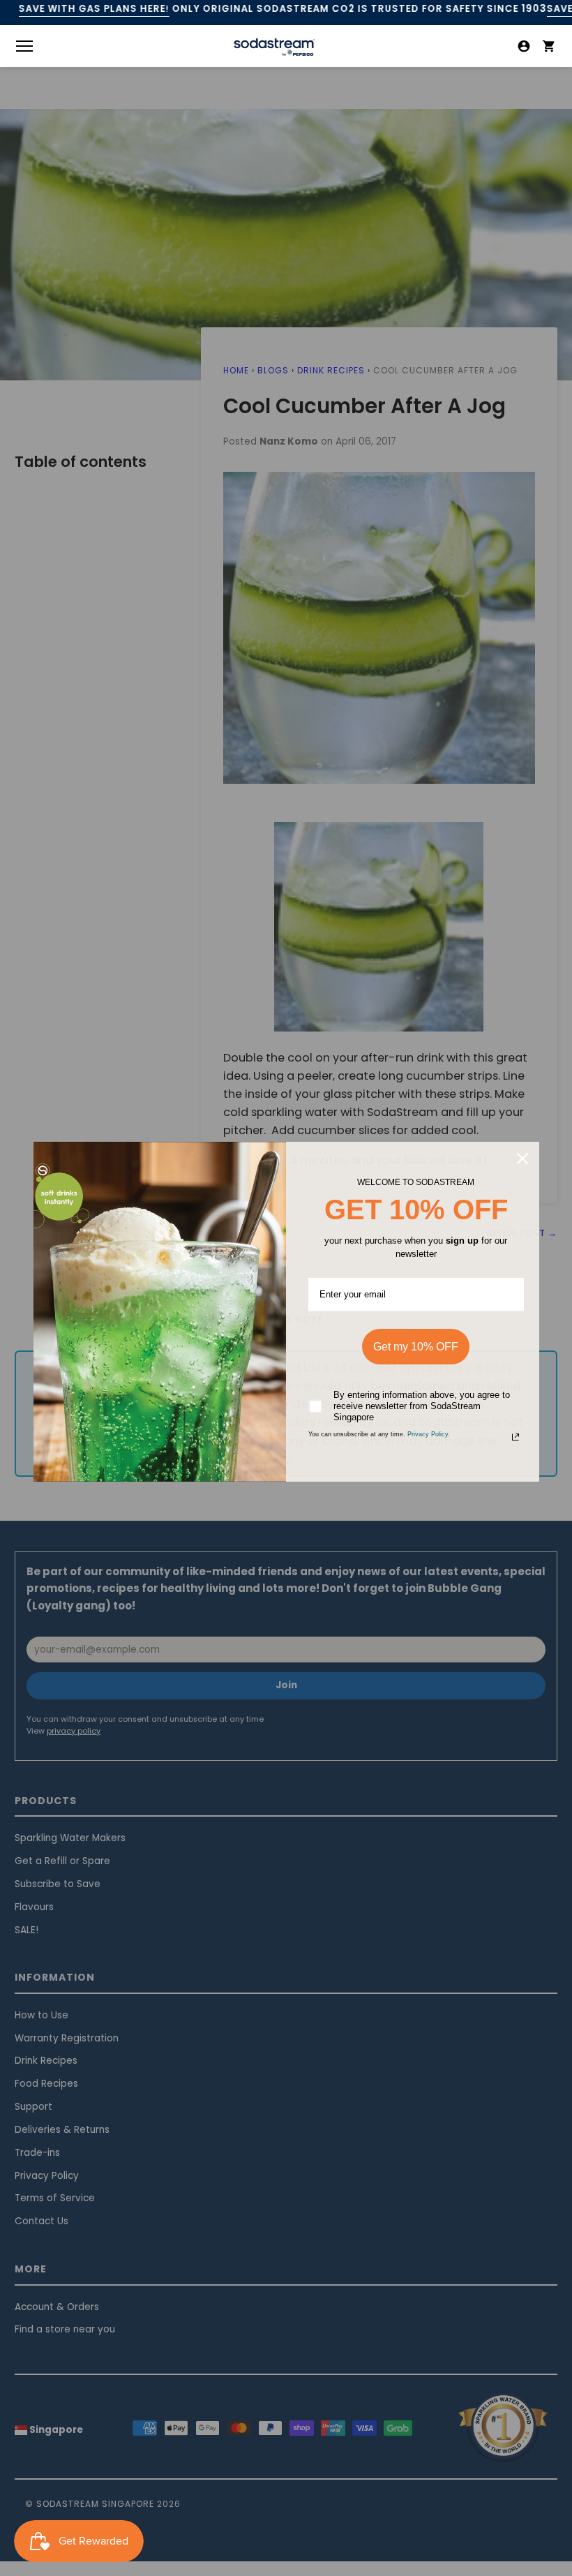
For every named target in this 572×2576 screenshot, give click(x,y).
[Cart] (549, 46)
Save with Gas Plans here (94, 9)
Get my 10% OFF (416, 1347)
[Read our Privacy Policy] (515, 1437)
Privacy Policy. (429, 1434)
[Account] (524, 46)
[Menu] (24, 46)
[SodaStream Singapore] (274, 55)
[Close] (522, 1159)
